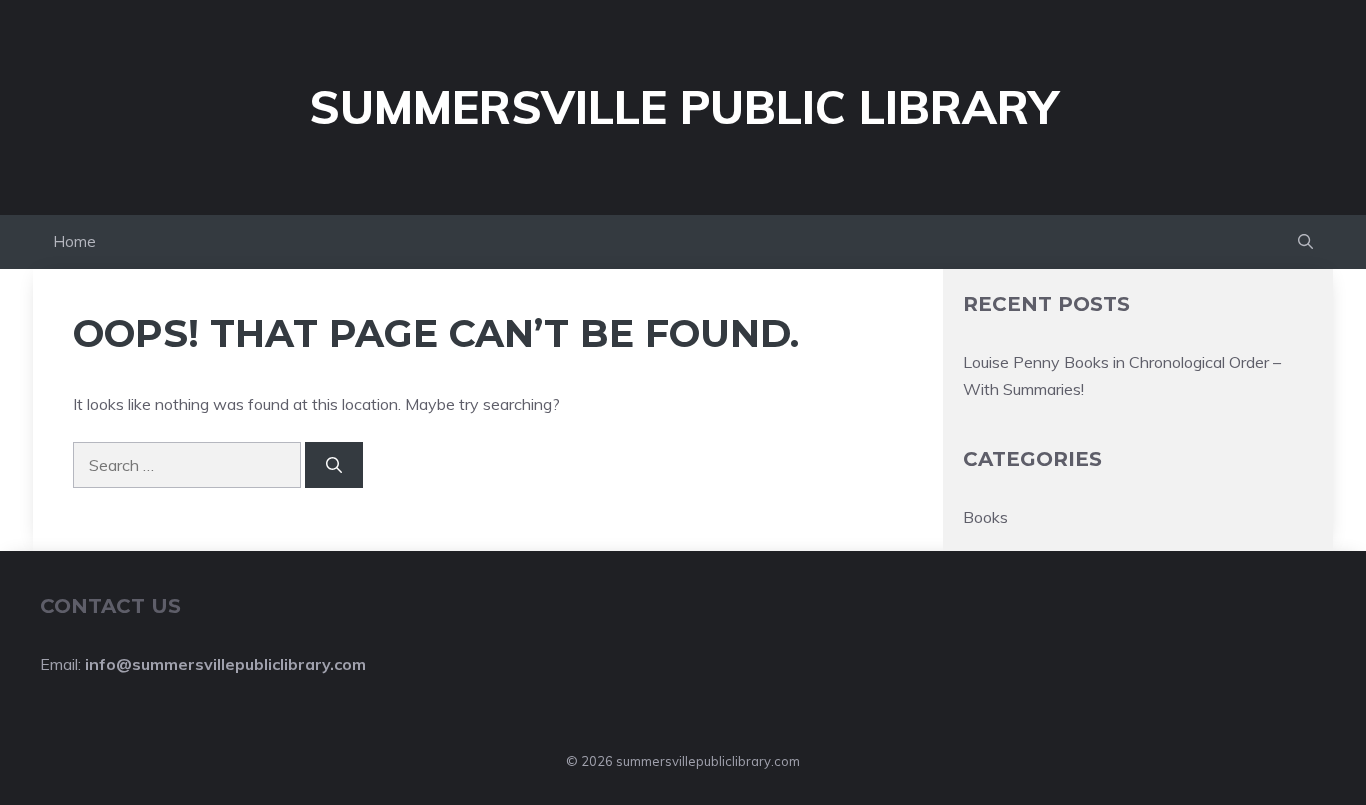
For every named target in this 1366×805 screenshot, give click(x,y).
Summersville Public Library (683, 107)
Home (74, 241)
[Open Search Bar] (1305, 242)
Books (985, 517)
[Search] (334, 465)
